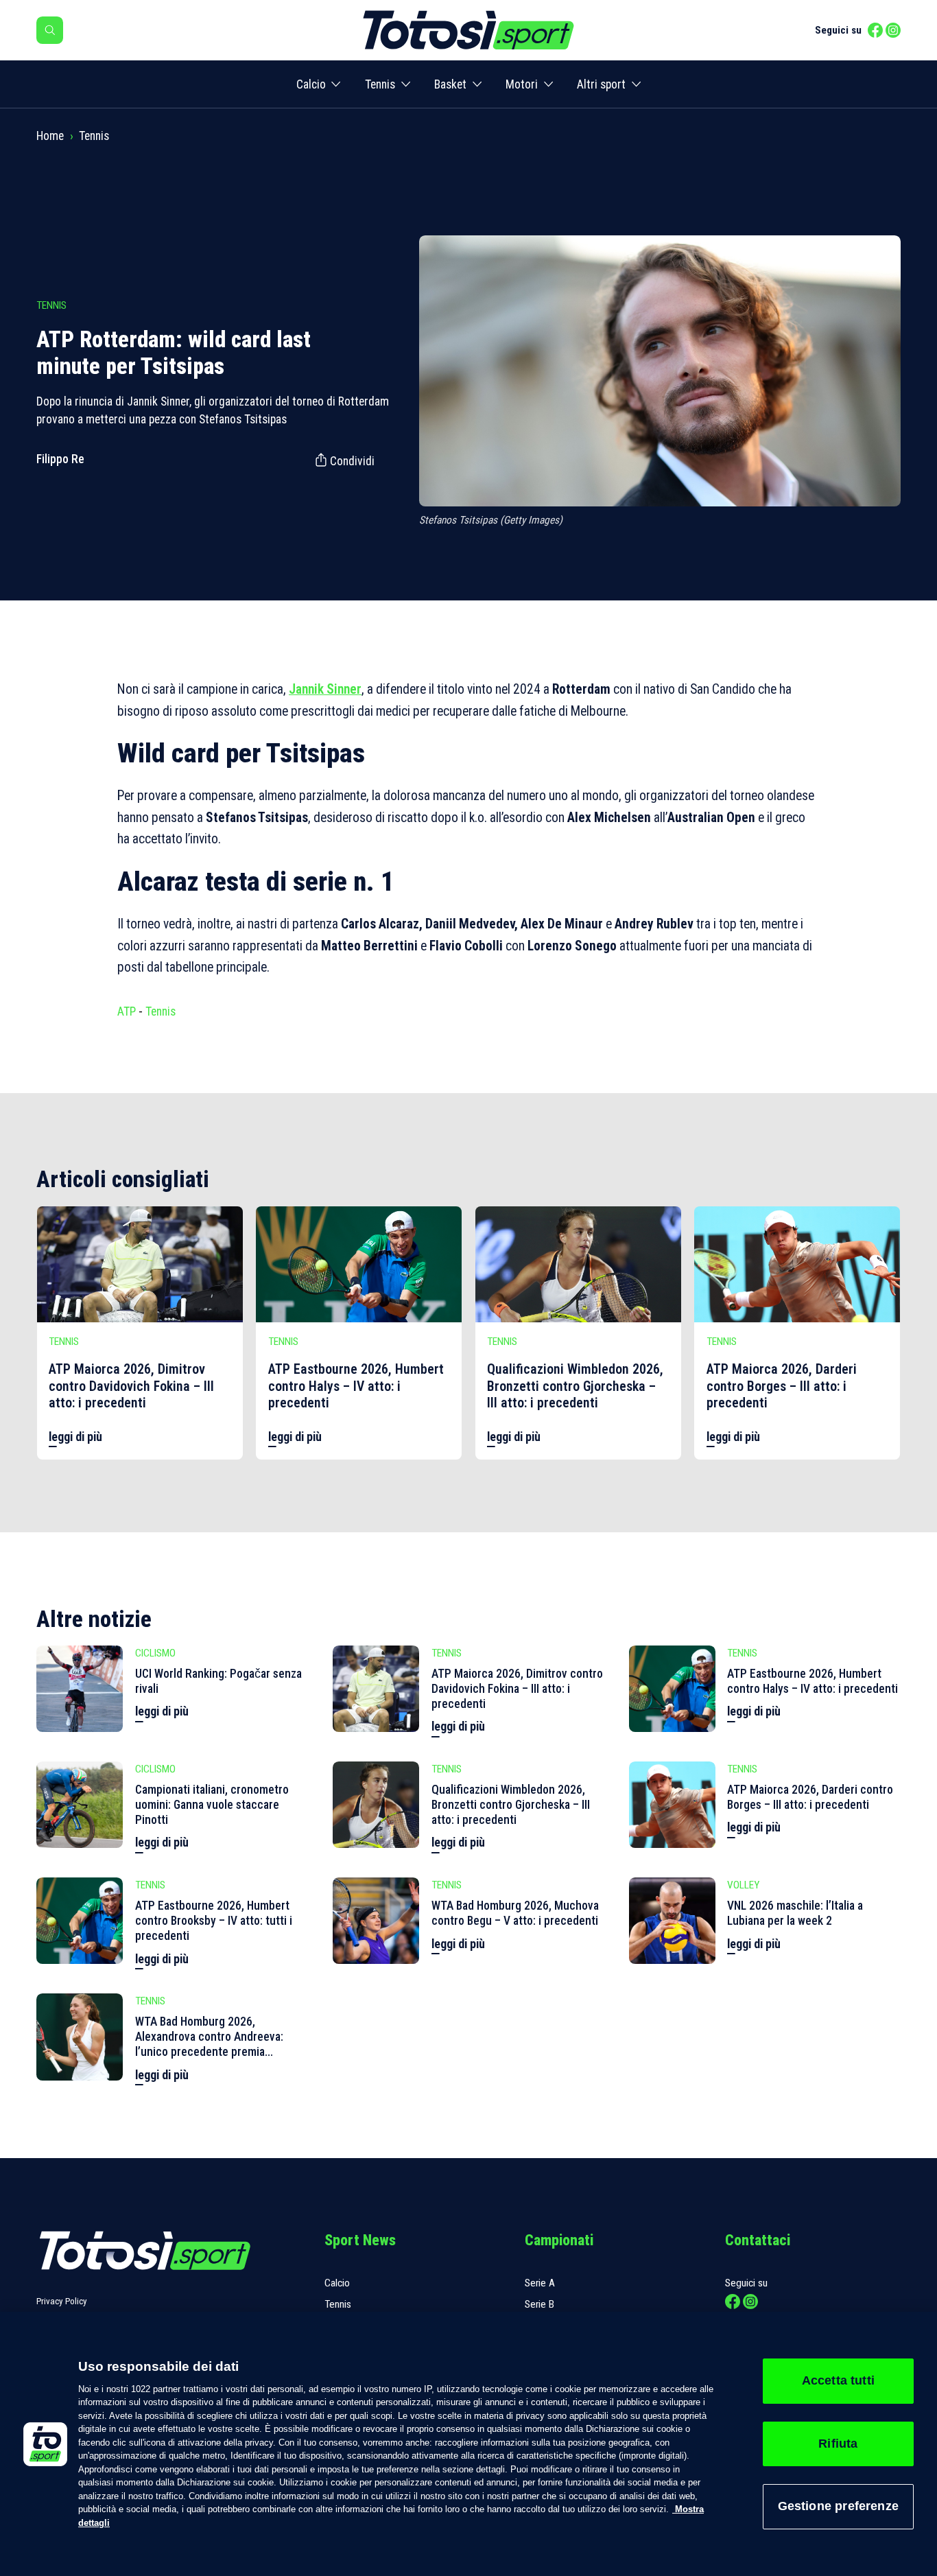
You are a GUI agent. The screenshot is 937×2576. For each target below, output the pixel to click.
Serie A (540, 2283)
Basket (450, 84)
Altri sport (601, 84)
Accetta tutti (838, 2380)
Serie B (539, 2304)
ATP (127, 1011)
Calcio (311, 84)
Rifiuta (838, 2444)
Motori (522, 84)
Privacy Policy (62, 2301)
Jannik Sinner (325, 689)
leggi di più (75, 1437)
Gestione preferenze (838, 2506)
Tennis (380, 84)
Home (50, 136)
